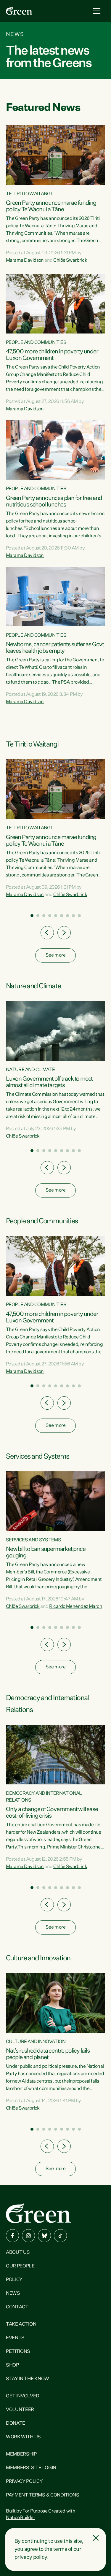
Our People (20, 2266)
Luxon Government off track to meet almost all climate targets (49, 1082)
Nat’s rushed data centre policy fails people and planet (48, 2054)
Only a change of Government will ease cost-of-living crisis (52, 1813)
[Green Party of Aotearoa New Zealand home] (38, 2213)
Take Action (21, 2324)
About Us (18, 2253)
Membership (21, 2454)
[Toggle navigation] (97, 11)
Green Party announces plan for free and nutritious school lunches (54, 501)
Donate (16, 2423)
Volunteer (20, 2410)
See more (55, 955)
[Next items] (64, 933)
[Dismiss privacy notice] (96, 2538)
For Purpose (35, 2511)
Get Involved (23, 2396)
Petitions (18, 2352)
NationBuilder (21, 2518)
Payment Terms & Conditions (43, 2495)
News (13, 2294)
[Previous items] (47, 933)
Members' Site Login (31, 2468)
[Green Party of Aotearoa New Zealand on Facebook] (12, 2236)
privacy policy (31, 2557)
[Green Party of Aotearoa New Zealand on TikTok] (60, 2236)
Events (15, 2338)
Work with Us (23, 2437)
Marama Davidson (25, 261)
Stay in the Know (28, 2379)
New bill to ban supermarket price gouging (46, 1552)
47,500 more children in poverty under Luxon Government (52, 355)
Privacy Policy (24, 2482)
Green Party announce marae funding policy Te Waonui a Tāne (51, 206)
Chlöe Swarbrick (70, 261)
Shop (12, 2365)
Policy (14, 2280)
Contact (17, 2307)
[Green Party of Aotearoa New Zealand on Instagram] (28, 2236)
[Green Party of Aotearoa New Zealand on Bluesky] (44, 2236)
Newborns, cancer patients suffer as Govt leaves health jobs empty (55, 648)
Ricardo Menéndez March (76, 1607)
